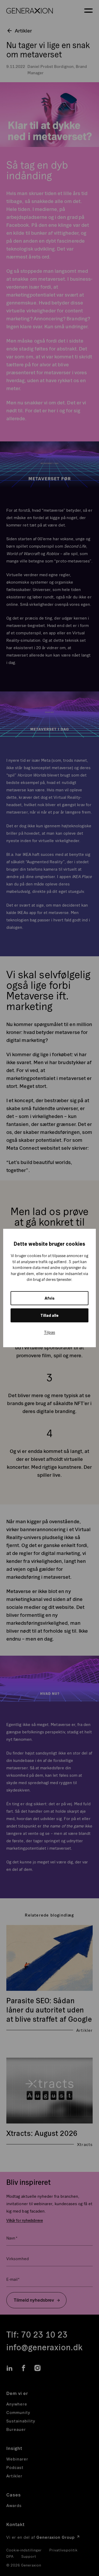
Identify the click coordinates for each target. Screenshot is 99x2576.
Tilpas (50, 1332)
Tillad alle (49, 1315)
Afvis (50, 1298)
